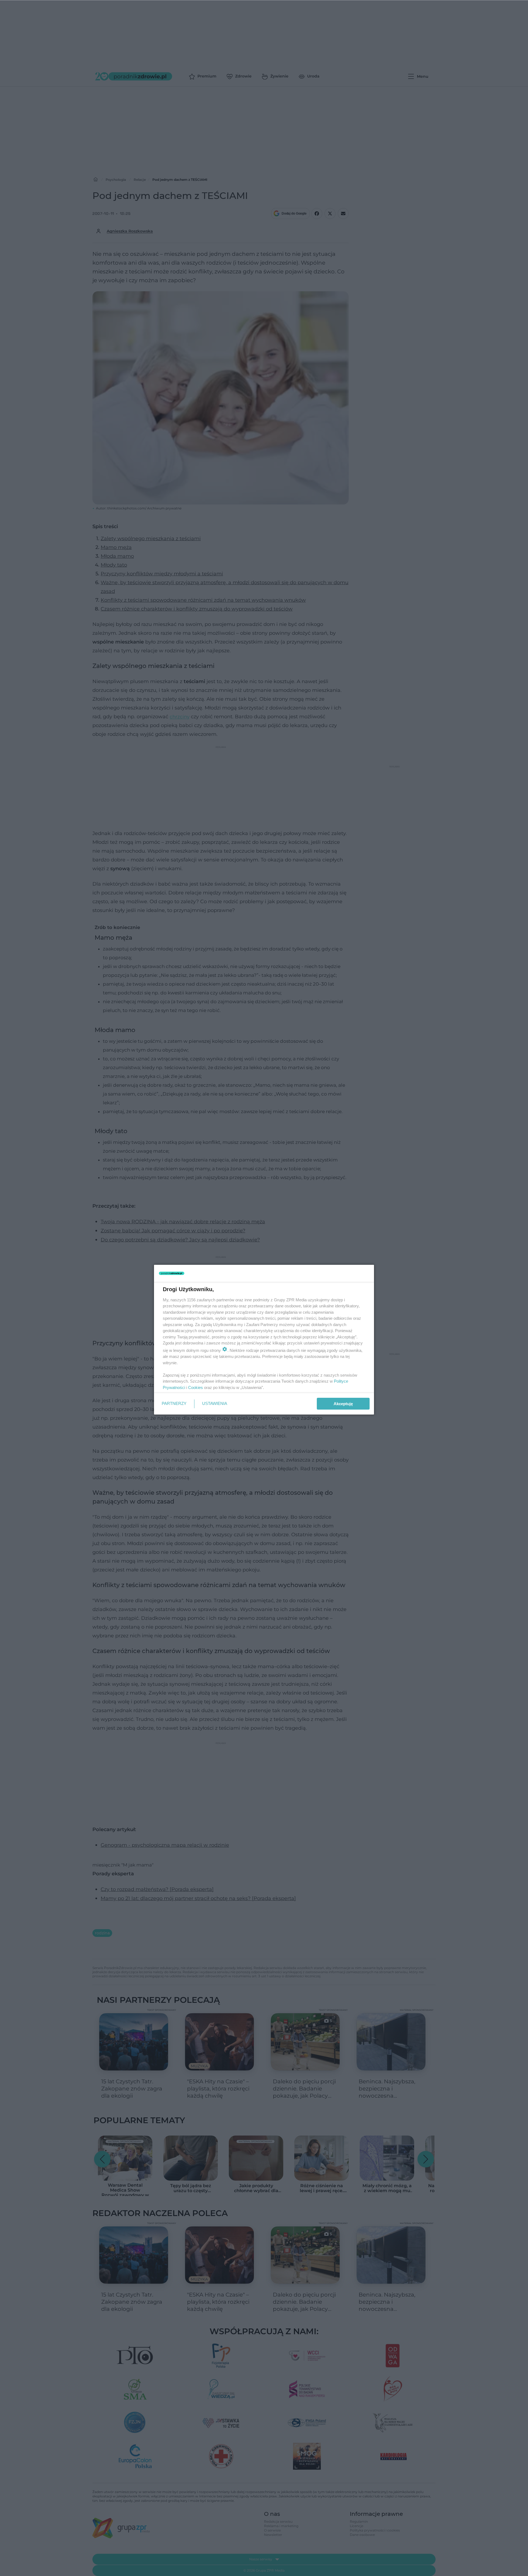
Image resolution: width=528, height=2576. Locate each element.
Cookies (196, 1387)
